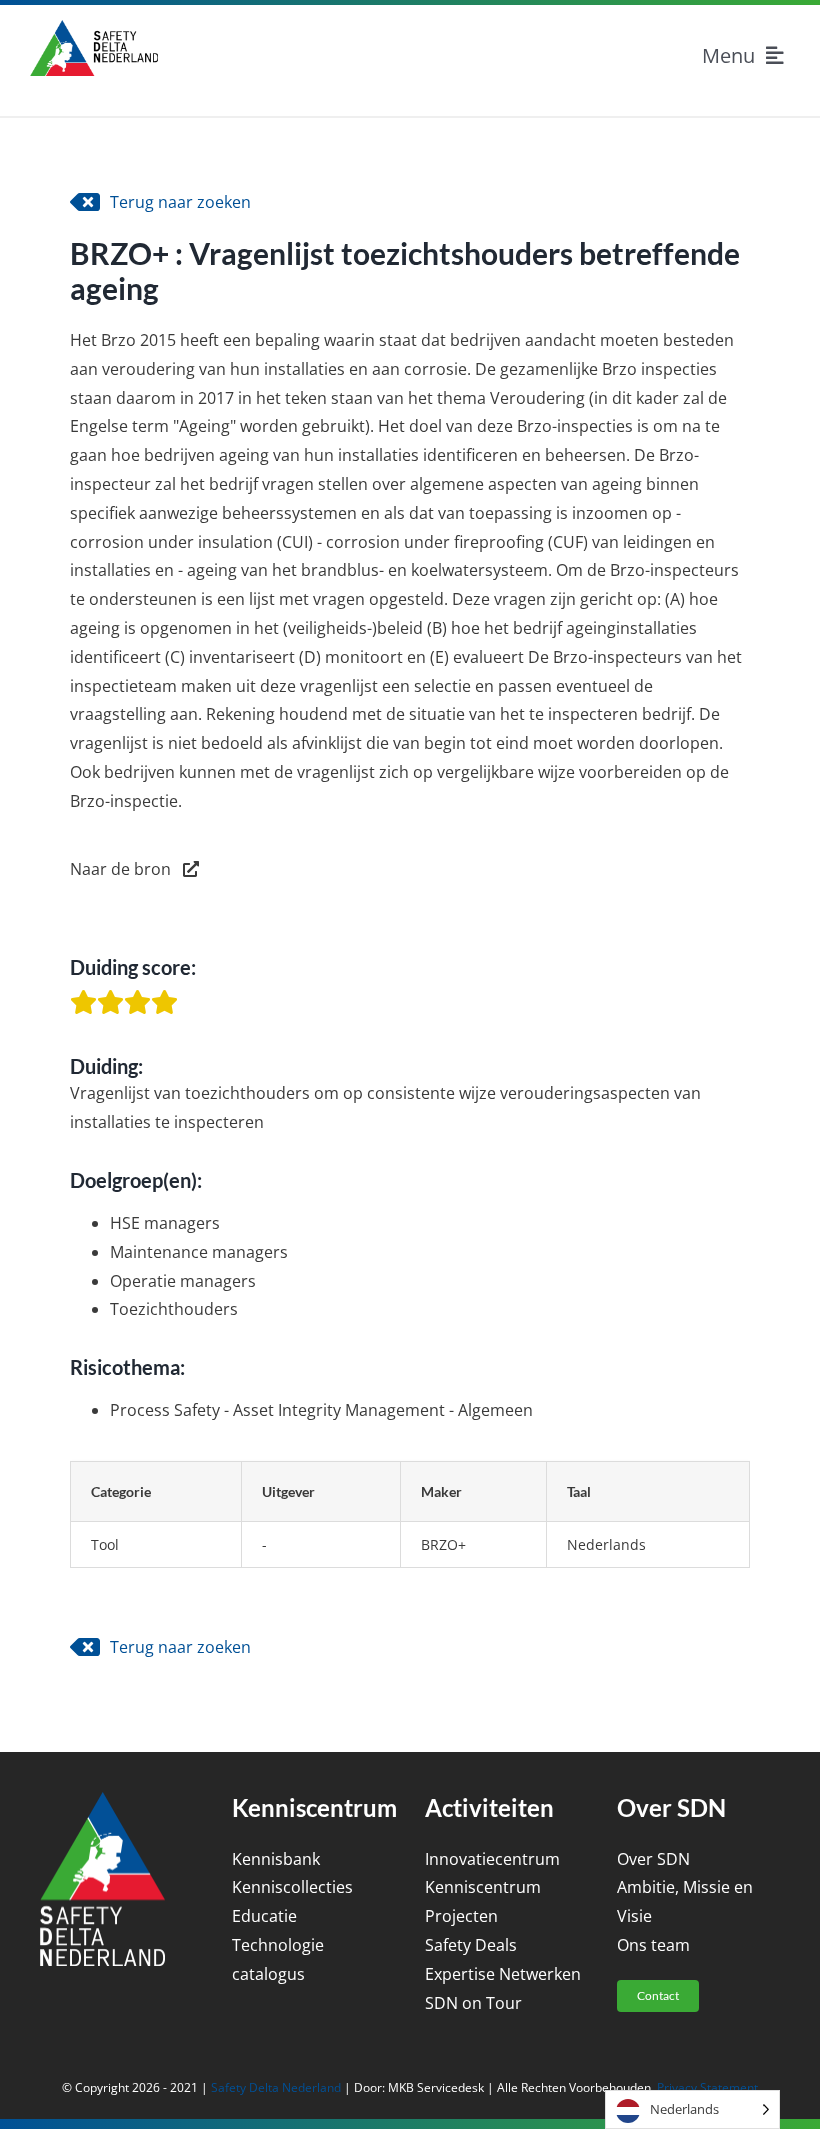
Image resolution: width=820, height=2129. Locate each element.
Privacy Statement (707, 2087)
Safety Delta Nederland (276, 2087)
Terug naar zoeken (180, 202)
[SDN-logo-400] (94, 28)
